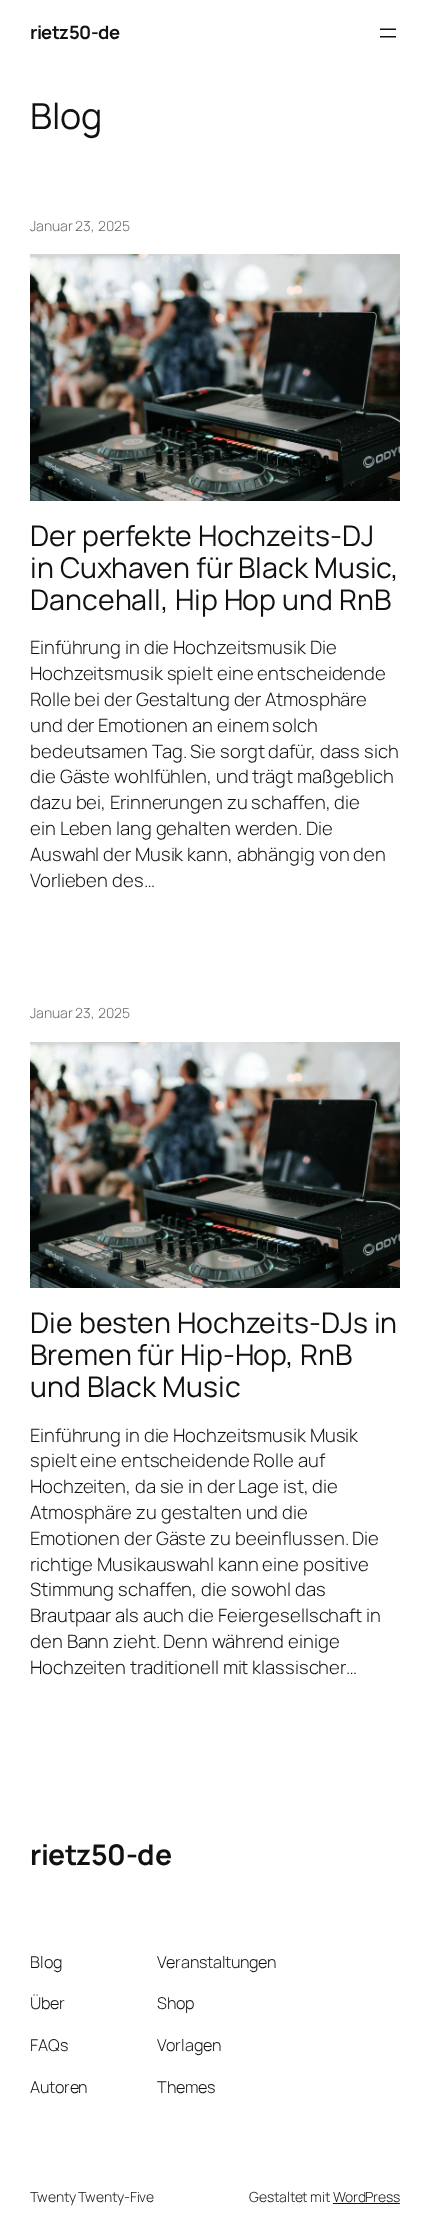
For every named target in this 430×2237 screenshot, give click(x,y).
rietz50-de (74, 32)
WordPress (366, 2196)
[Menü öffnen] (388, 33)
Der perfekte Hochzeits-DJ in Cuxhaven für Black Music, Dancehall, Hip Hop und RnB (214, 568)
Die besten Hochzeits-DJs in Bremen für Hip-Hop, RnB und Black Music (213, 1355)
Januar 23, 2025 (80, 225)
